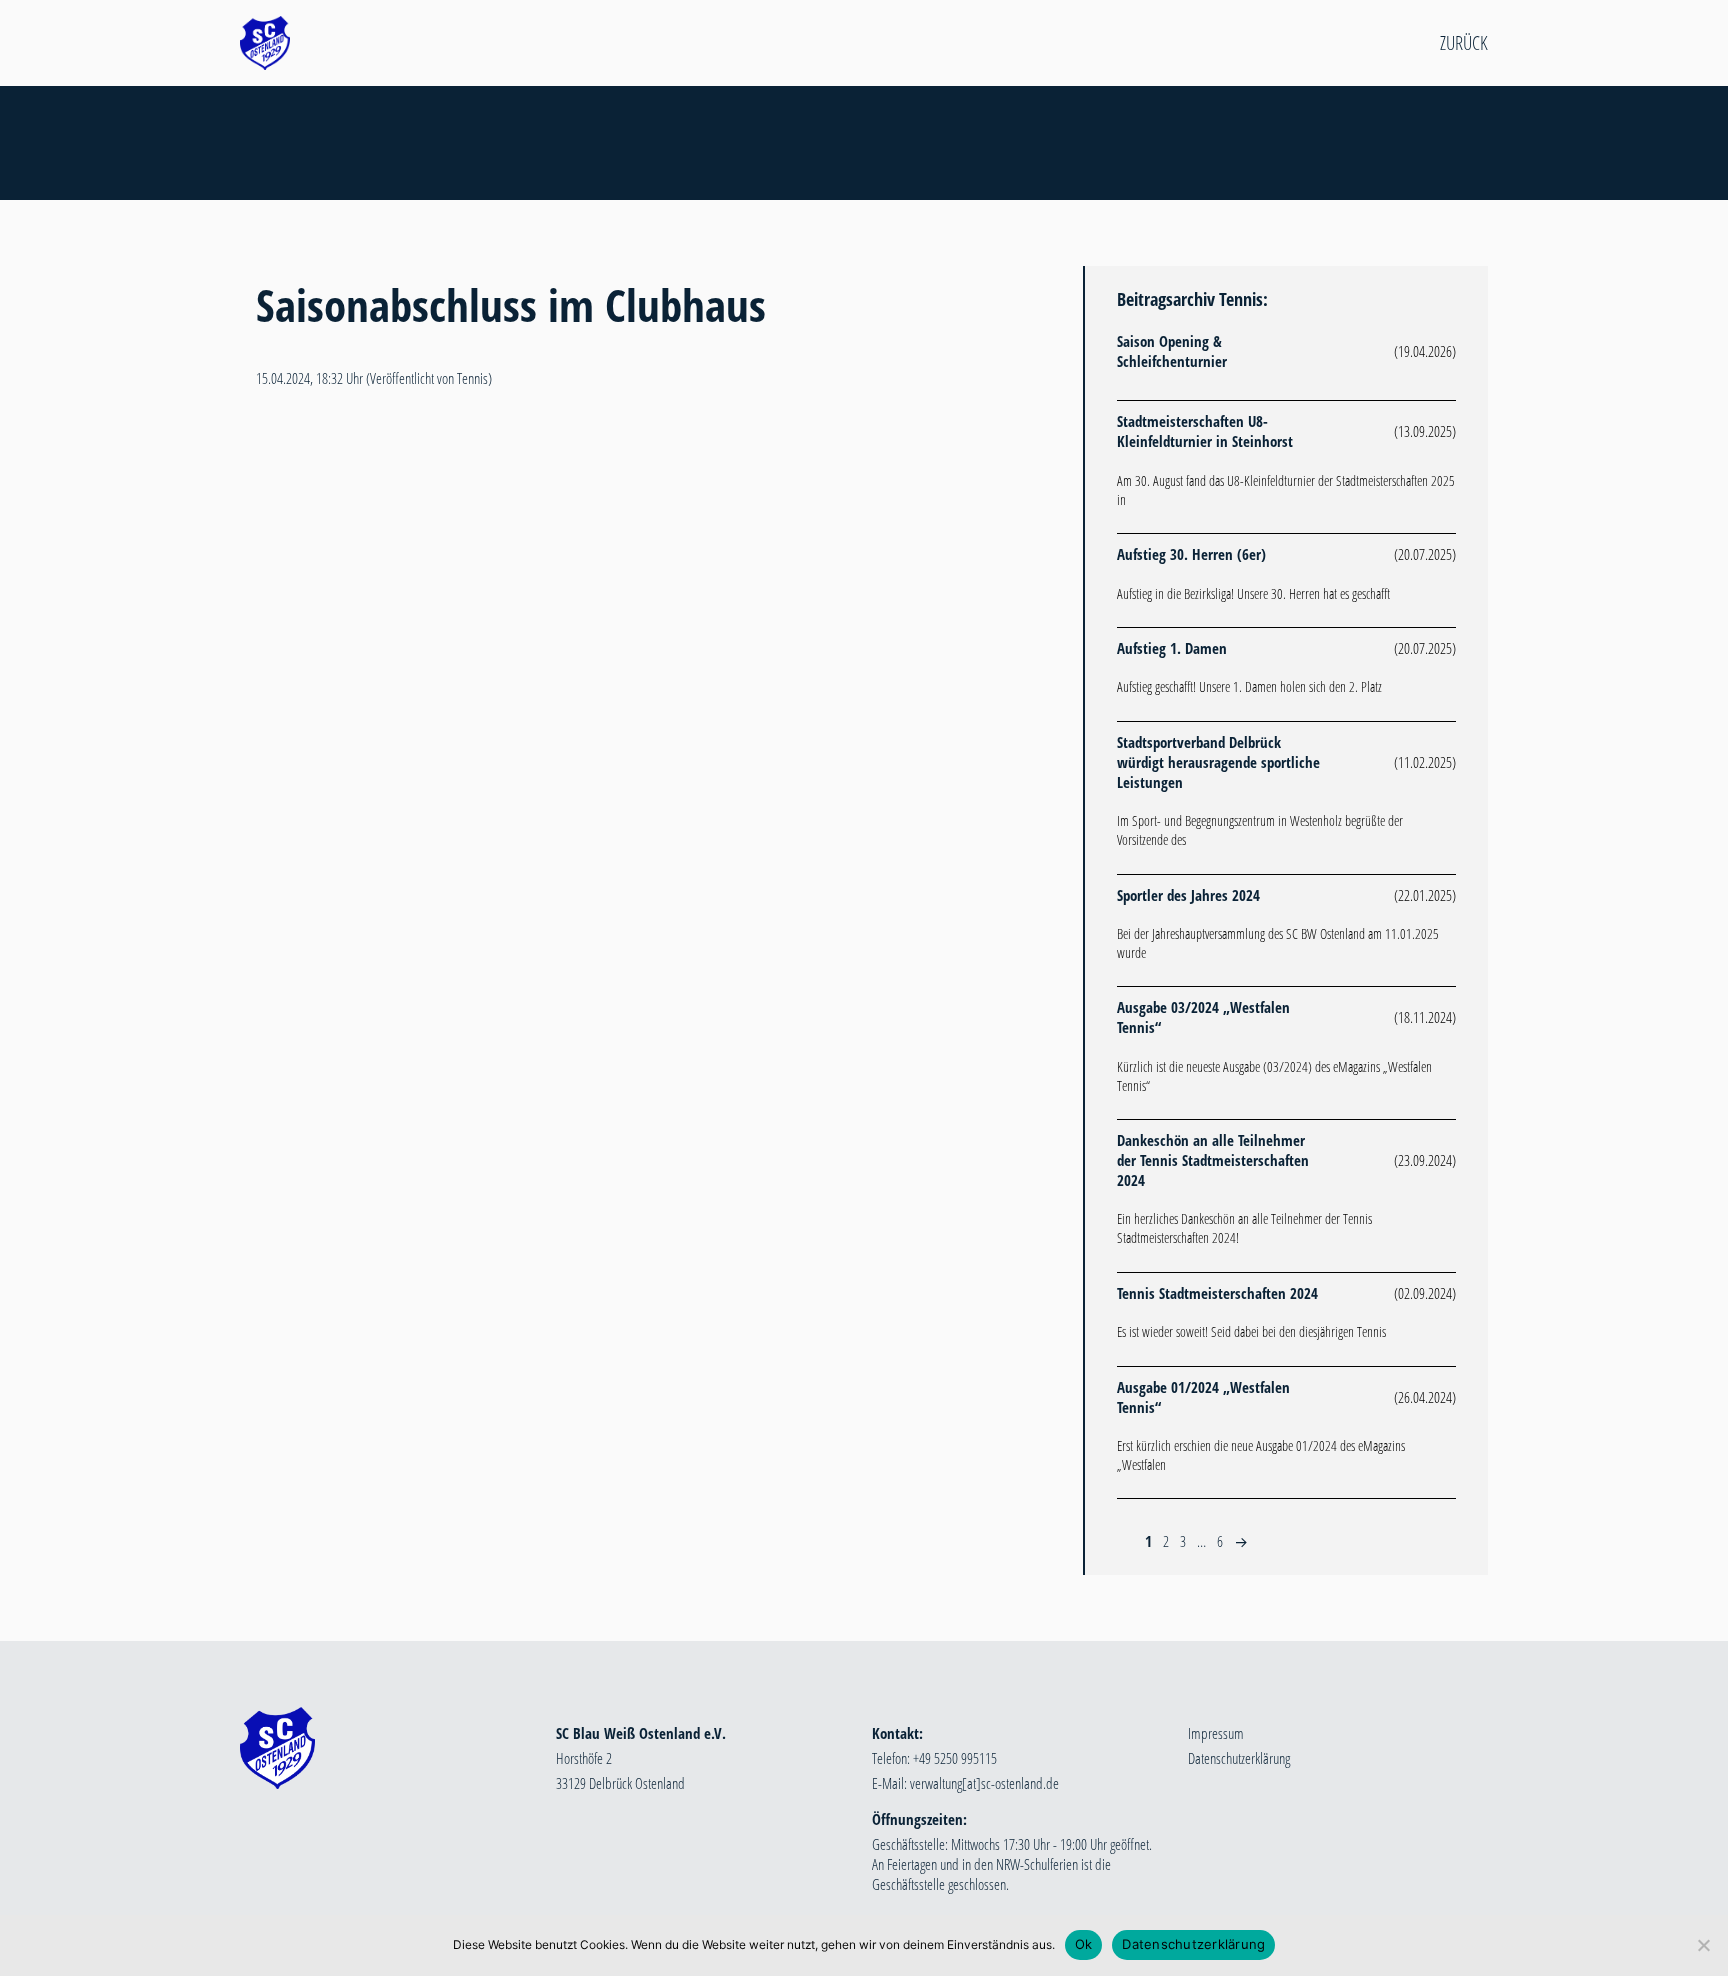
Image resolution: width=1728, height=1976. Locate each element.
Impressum (1216, 1733)
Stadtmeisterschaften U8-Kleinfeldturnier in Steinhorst (1205, 431)
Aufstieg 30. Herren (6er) (1191, 554)
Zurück (1464, 43)
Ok (1084, 1944)
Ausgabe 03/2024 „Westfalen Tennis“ (1203, 1017)
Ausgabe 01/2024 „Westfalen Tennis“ (1203, 1397)
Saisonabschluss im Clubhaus (511, 304)
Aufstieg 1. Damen (1172, 648)
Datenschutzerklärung (1239, 1758)
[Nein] (1703, 1945)
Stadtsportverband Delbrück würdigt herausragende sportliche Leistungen (1218, 762)
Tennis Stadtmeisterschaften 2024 (1217, 1293)
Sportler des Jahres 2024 (1188, 895)
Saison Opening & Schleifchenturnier (1172, 351)
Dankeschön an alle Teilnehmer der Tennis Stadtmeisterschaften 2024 (1213, 1160)
